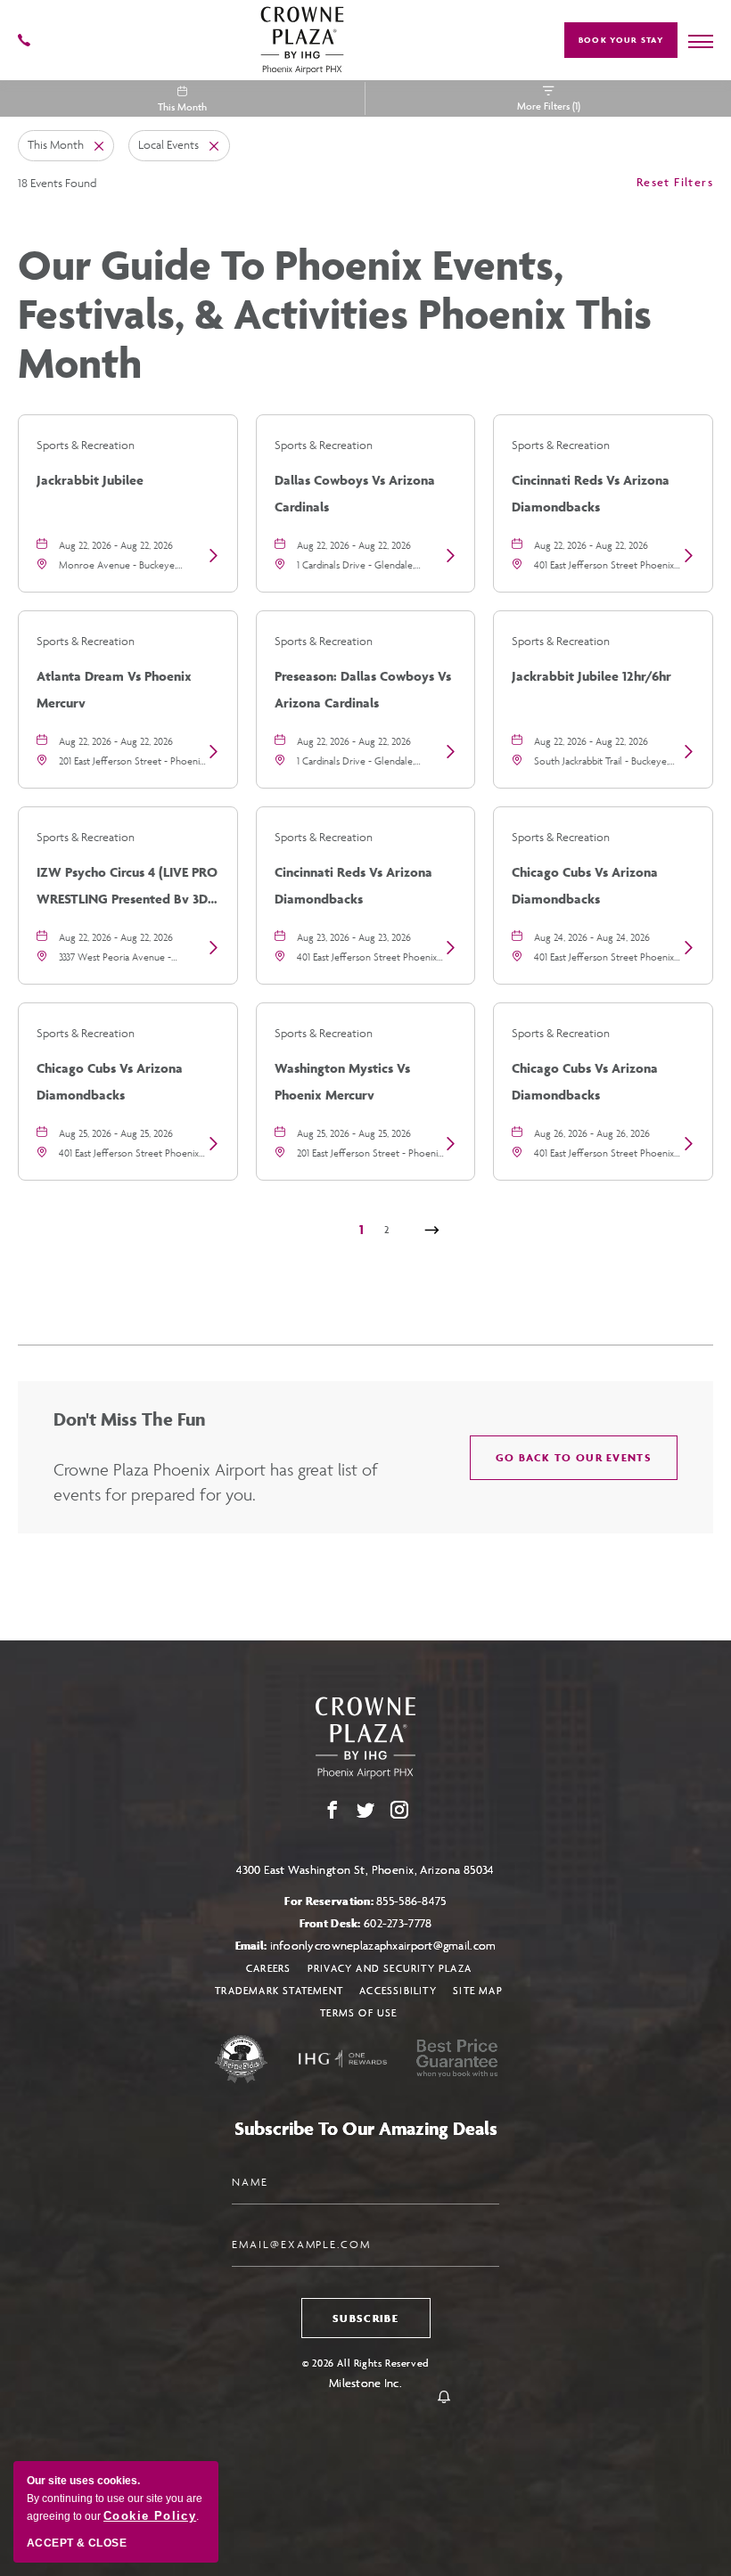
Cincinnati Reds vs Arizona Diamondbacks (591, 491)
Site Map (478, 1990)
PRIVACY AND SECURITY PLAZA (390, 1968)
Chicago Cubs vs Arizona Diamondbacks (585, 883)
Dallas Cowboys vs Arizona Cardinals (355, 491)
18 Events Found (57, 183)
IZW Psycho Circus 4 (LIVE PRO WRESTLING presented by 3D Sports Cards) (127, 883)
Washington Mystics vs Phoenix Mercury (342, 1079)
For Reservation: (365, 1901)
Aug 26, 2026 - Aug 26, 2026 (592, 1133)
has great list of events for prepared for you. (216, 1482)
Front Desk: (366, 1923)
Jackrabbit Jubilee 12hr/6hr (591, 676)
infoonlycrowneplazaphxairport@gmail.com (383, 1946)
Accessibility (398, 1990)
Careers (268, 1968)
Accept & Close (77, 2543)
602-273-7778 (398, 1923)
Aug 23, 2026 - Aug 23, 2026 (354, 937)
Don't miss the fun (129, 1419)
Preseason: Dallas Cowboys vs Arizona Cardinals (363, 687)
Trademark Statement (279, 1990)
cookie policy (150, 2516)
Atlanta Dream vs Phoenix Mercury (114, 687)
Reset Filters (675, 182)
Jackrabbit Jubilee (90, 480)
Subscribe (365, 2318)
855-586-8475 (411, 1901)
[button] (574, 1458)
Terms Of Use (358, 2012)
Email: (366, 1946)
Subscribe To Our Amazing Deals (366, 2128)
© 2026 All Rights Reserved (365, 2363)
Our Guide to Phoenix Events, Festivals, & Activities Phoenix (335, 314)
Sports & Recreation (86, 445)
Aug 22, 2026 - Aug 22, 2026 (116, 545)
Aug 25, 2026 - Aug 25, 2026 (116, 1133)
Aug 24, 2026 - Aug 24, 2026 (592, 937)
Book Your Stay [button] (621, 40)
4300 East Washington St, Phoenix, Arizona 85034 (365, 1870)
